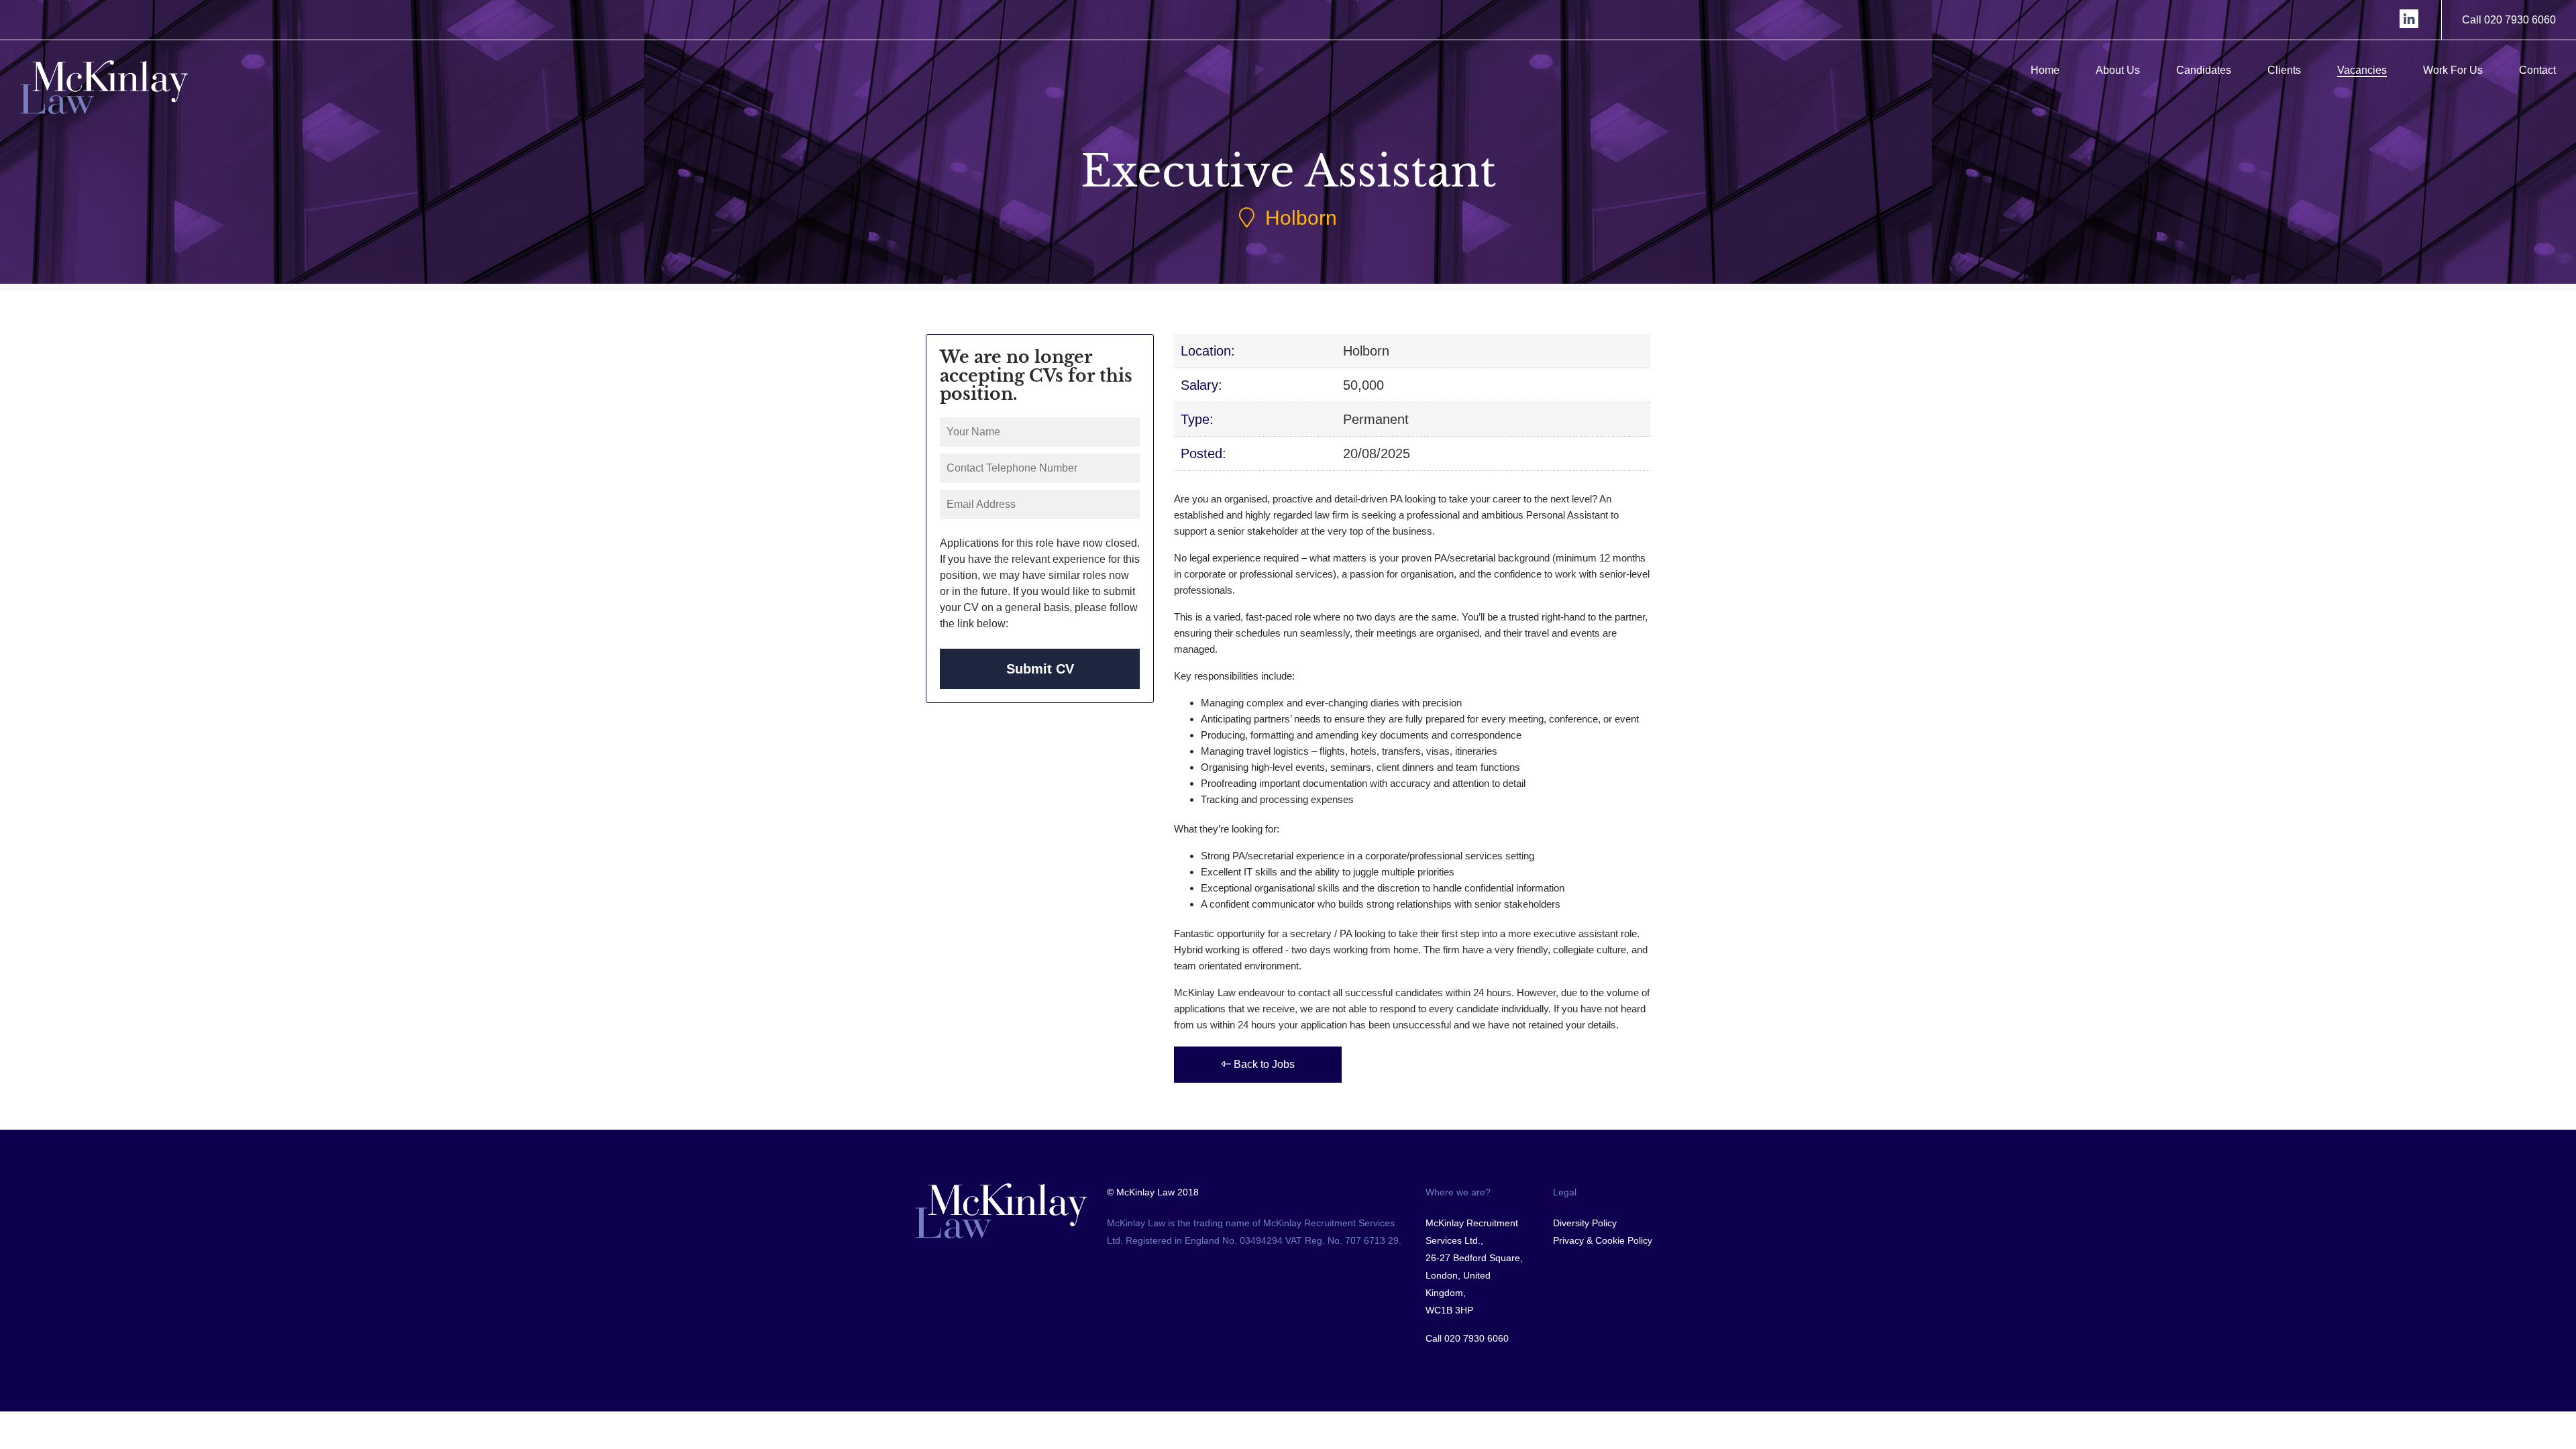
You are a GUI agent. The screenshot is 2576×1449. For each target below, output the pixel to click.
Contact (2537, 70)
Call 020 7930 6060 (2509, 20)
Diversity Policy (1585, 1223)
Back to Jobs (1263, 1064)
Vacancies (2362, 70)
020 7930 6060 (1477, 1338)
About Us (2118, 70)
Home (2045, 70)
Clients (2284, 70)
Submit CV (1040, 669)
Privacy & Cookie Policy (1603, 1240)
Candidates (2204, 70)
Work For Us (2453, 70)
